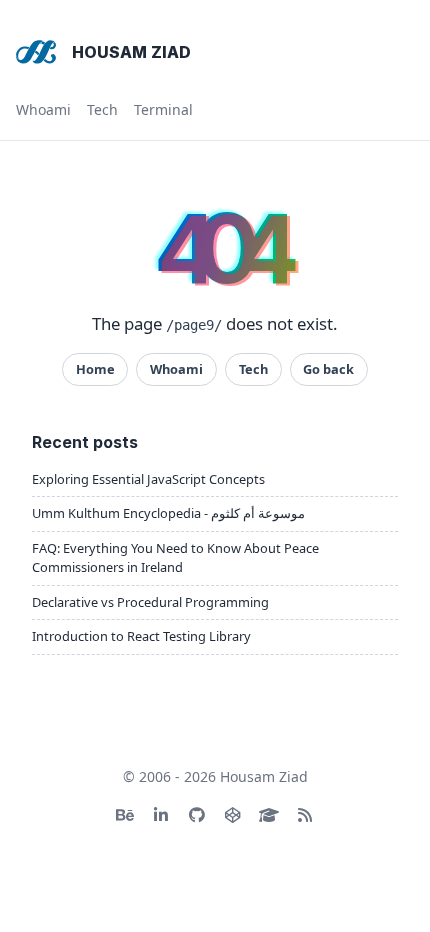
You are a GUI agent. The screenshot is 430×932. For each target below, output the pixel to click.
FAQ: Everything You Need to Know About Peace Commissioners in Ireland (175, 557)
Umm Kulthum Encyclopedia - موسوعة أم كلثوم (168, 513)
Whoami (43, 109)
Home (95, 369)
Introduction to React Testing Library (141, 636)
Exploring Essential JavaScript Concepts (148, 479)
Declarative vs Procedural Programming (150, 602)
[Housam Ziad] (36, 52)
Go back (328, 369)
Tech (102, 109)
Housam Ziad (131, 52)
